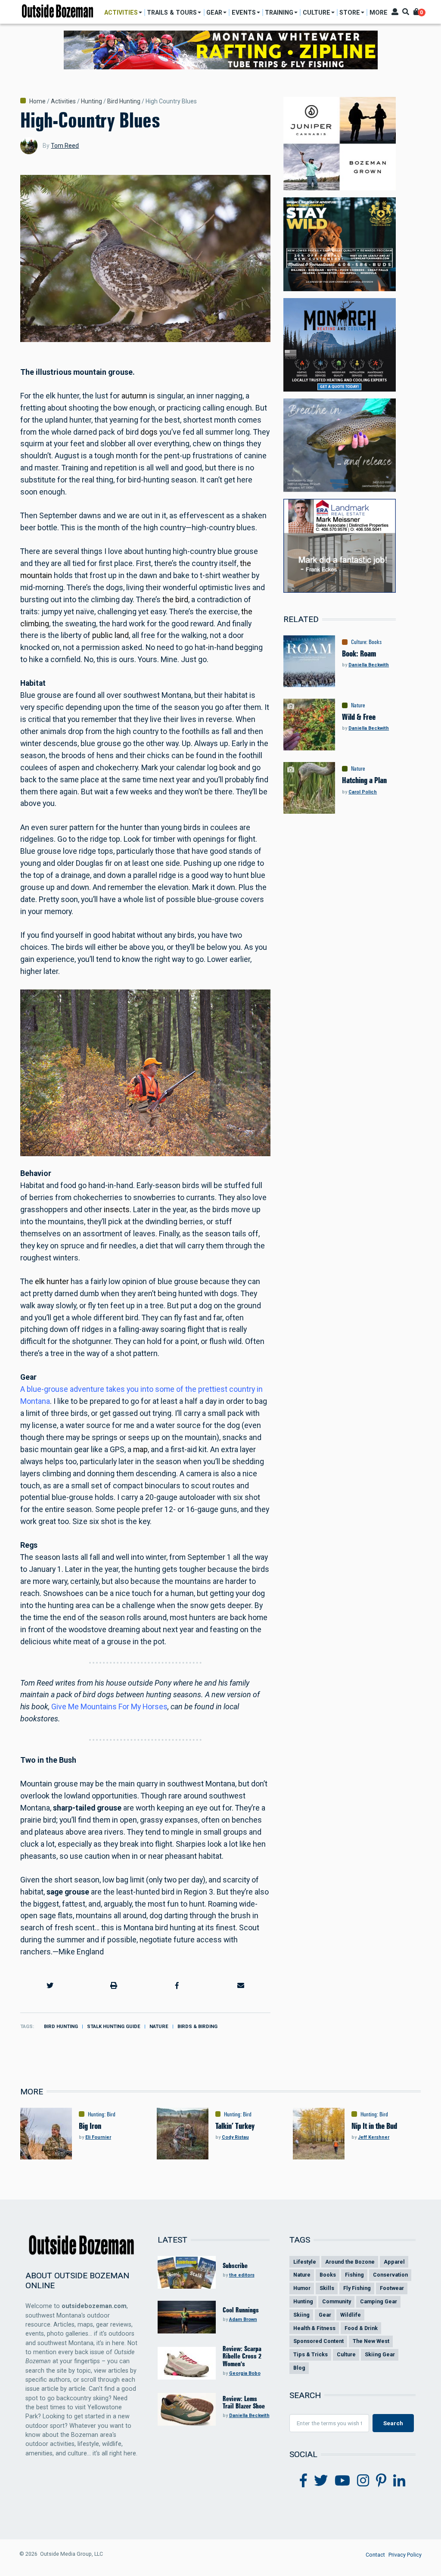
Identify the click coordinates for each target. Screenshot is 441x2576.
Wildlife (351, 2315)
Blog (299, 2368)
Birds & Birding (197, 2027)
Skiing (301, 2315)
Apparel (394, 2262)
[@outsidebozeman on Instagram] (363, 2481)
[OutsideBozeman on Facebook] (303, 2481)
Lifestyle (305, 2262)
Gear (325, 2315)
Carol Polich (363, 792)
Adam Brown (243, 2319)
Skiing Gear (380, 2354)
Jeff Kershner (374, 2137)
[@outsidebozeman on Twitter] (321, 2481)
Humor (302, 2288)
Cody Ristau (235, 2137)
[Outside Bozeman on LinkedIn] (399, 2481)
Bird (111, 2114)
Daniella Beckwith (369, 665)
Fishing (354, 2275)
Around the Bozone (350, 2262)
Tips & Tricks (311, 2354)
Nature (159, 2027)
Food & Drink (361, 2328)
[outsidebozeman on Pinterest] (381, 2481)
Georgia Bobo (245, 2373)
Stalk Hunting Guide (114, 2027)
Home (37, 101)
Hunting (92, 101)
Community (337, 2301)
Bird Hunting (124, 101)
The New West (371, 2341)
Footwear (392, 2288)
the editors (242, 2275)
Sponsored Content (318, 2341)
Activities (63, 101)
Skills (327, 2288)
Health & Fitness (314, 2328)
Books (375, 642)
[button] (50, 1985)
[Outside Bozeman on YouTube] (342, 2481)
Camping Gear (379, 2301)
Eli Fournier (98, 2137)
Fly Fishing (357, 2288)
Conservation (390, 2275)
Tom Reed (65, 146)
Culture (359, 642)
